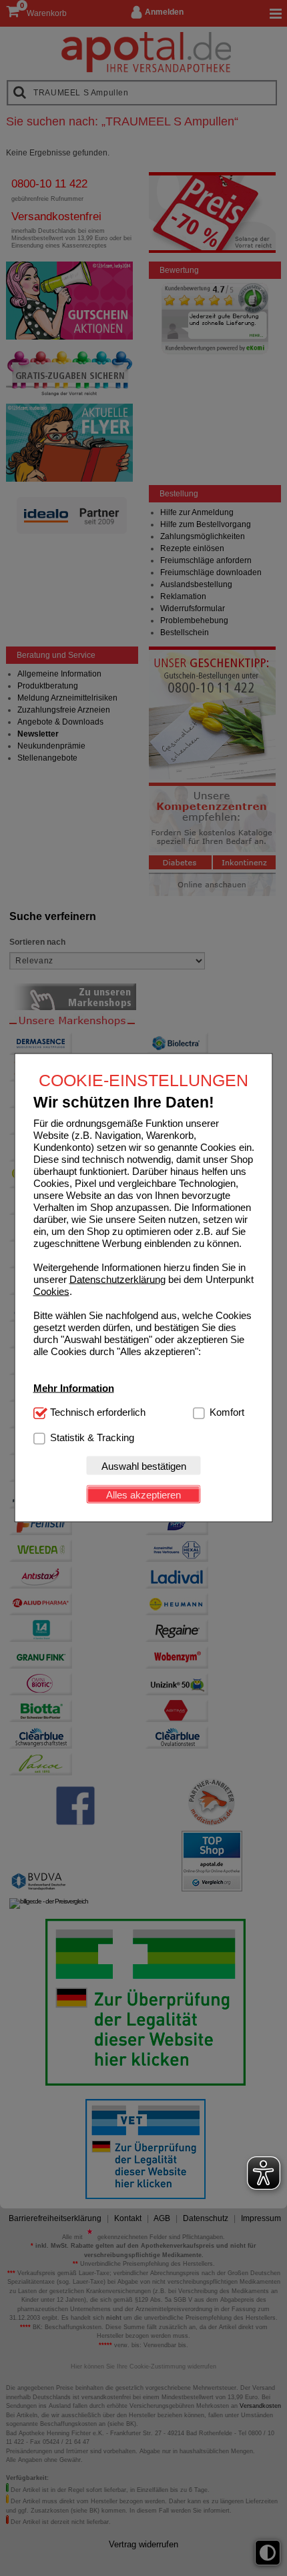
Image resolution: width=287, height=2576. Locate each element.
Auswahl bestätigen (144, 1465)
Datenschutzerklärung (117, 1279)
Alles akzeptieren (143, 1494)
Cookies (51, 1291)
